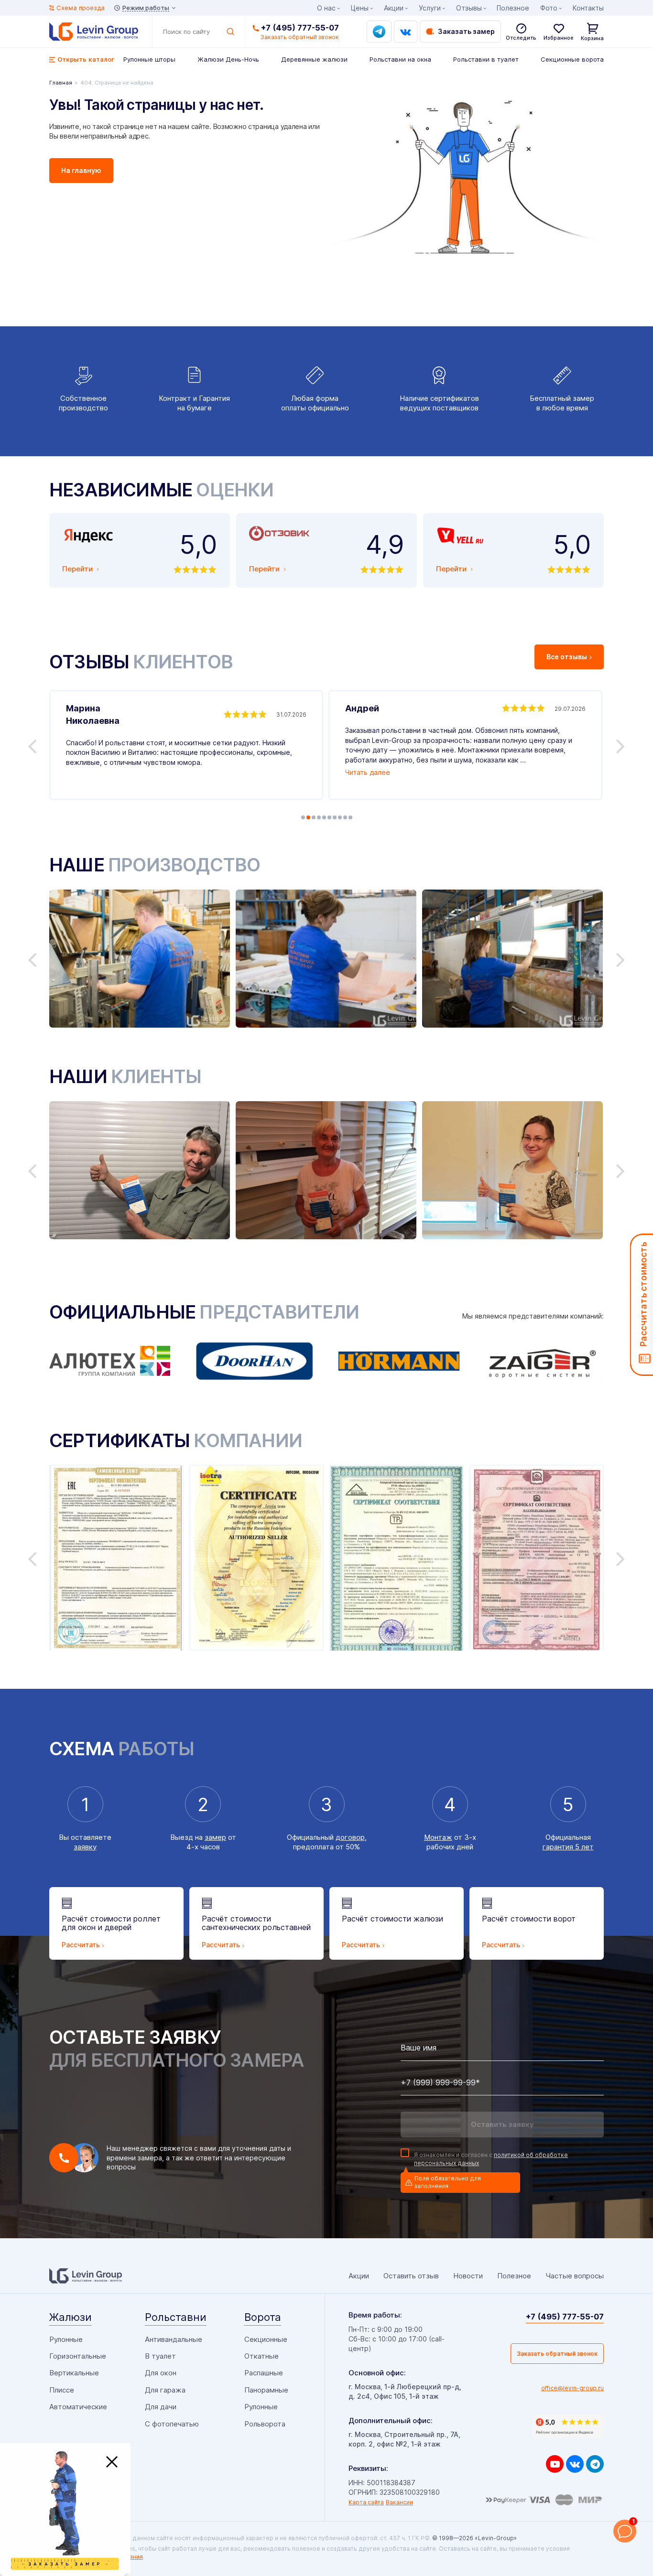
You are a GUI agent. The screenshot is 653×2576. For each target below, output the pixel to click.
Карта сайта (366, 2502)
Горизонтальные (78, 2356)
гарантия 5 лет (568, 1847)
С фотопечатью (172, 2424)
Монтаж (438, 1837)
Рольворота (265, 2424)
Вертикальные (74, 2373)
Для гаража (165, 2390)
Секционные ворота (572, 59)
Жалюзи (71, 2317)
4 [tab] (319, 817)
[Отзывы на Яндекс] (568, 2426)
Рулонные (66, 2339)
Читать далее (368, 772)
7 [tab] (335, 817)
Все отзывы (567, 657)
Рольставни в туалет (486, 59)
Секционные (266, 2339)
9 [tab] (345, 817)
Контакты (588, 8)
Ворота (263, 2317)
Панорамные (266, 2390)
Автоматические (78, 2407)
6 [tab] (329, 817)
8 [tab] (340, 817)
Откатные (261, 2356)
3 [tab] (314, 817)
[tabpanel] (186, 745)
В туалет (160, 2356)
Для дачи (161, 2407)
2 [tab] (308, 817)
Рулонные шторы (149, 59)
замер (215, 1837)
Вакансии (399, 2502)
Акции (394, 8)
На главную (81, 170)
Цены (360, 8)
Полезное (513, 8)
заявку (85, 1847)
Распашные (264, 2373)
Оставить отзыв (411, 2276)
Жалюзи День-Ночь (228, 59)
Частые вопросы (575, 2276)
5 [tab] (324, 817)
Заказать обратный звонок (557, 2354)
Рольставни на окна (400, 59)
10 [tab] (350, 817)
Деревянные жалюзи (314, 59)
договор (350, 1837)
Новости (468, 2276)
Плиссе (62, 2390)
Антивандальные (174, 2339)
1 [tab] (303, 817)
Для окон (161, 2373)
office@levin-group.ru (572, 2388)
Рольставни (176, 2317)
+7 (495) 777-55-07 (300, 28)
